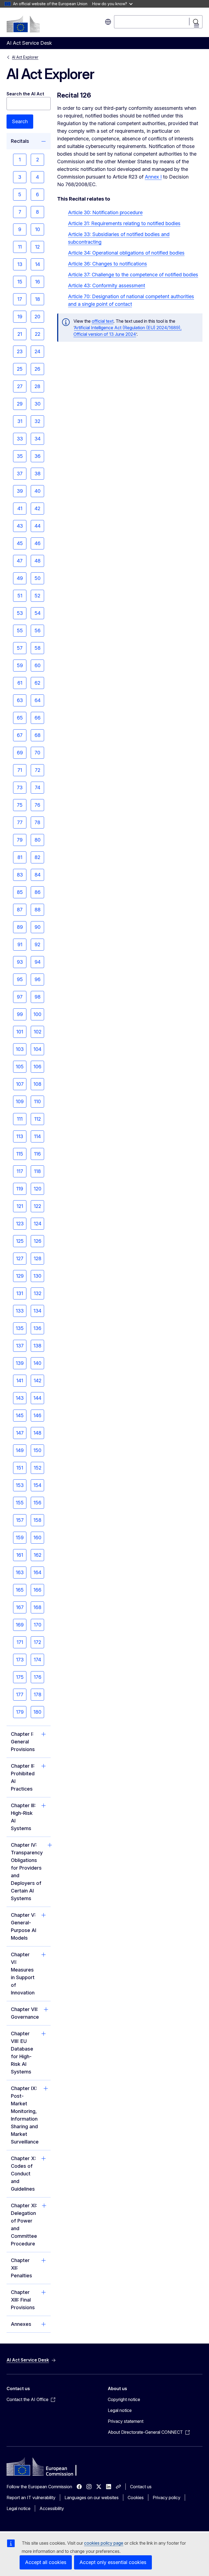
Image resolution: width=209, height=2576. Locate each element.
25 (20, 369)
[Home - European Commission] (23, 24)
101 (20, 1032)
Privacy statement (126, 2421)
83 (20, 875)
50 (38, 578)
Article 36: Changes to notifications (107, 264)
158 (37, 1520)
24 (37, 351)
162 (38, 1555)
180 (37, 1712)
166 (37, 1590)
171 (20, 1642)
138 (37, 1346)
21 (20, 334)
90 (38, 927)
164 (37, 1572)
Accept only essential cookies (113, 2562)
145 (20, 1415)
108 (37, 1084)
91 (20, 944)
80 (38, 840)
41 (20, 508)
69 (20, 753)
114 (37, 1136)
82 (37, 857)
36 (38, 456)
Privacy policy (167, 2498)
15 (20, 282)
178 (38, 1694)
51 (20, 596)
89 (20, 927)
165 (20, 1590)
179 (20, 1712)
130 (37, 1276)
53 (20, 613)
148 (37, 1433)
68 (38, 735)
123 (20, 1224)
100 (37, 1014)
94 (38, 962)
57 (20, 648)
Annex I (153, 177)
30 (38, 404)
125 (20, 1241)
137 (20, 1346)
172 (37, 1642)
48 (38, 561)
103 (20, 1049)
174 (37, 1660)
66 (38, 718)
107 (20, 1084)
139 (20, 1363)
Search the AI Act (25, 94)
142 (38, 1381)
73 (20, 787)
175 (20, 1677)
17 (20, 299)
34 (38, 439)
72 (38, 770)
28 (37, 386)
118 (37, 1171)
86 (38, 892)
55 (20, 631)
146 (37, 1415)
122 (37, 1206)
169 (20, 1625)
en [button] (108, 22)
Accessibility (52, 2508)
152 (38, 1468)
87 (20, 910)
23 (20, 351)
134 (37, 1311)
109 (20, 1101)
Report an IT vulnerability (31, 2498)
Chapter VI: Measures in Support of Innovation (23, 1974)
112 (38, 1119)
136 (37, 1328)
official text (103, 321)
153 (20, 1485)
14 (38, 264)
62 (37, 683)
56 (38, 631)
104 (37, 1049)
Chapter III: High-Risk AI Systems (23, 1817)
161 (20, 1555)
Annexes (21, 2324)
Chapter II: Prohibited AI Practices (23, 1777)
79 (20, 840)
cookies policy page (104, 2543)
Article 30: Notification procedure (105, 212)
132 (38, 1293)
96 (38, 979)
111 (20, 1119)
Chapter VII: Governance (25, 2013)
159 (20, 1538)
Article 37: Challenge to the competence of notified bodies (133, 275)
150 (37, 1450)
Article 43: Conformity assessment (107, 285)
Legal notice (120, 2410)
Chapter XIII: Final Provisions (23, 2300)
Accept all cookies (46, 2562)
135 (20, 1328)
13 (20, 264)
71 (20, 770)
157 (20, 1520)
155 (20, 1503)
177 (20, 1694)
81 (20, 857)
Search (20, 121)
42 (37, 508)
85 (20, 892)
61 (20, 683)
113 (20, 1136)
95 (20, 979)
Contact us (141, 2487)
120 (38, 1189)
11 (20, 247)
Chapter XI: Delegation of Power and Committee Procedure (24, 2225)
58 (38, 648)
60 (38, 665)
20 (37, 317)
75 (20, 805)
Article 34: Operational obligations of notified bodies (126, 253)
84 (38, 875)
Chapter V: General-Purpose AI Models (24, 1926)
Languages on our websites (92, 2498)
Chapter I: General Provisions (23, 1742)
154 (37, 1485)
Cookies (136, 2498)
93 (20, 962)
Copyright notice (124, 2399)
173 (20, 1660)
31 (20, 421)
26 (37, 369)
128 (38, 1258)
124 (38, 1224)
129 (20, 1276)
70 (37, 753)
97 (20, 997)
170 (38, 1625)
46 (38, 543)
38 (38, 474)
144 (37, 1398)
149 (20, 1450)
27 (20, 386)
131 (20, 1293)
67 (20, 735)
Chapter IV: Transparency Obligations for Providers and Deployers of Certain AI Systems (27, 1872)
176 (38, 1677)
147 (20, 1433)
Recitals (20, 141)
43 (20, 526)
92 (37, 944)
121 (20, 1206)
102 (38, 1032)
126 (38, 1241)
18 (38, 299)
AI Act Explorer (25, 57)
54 (38, 613)
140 (37, 1363)
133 (20, 1311)
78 (37, 822)
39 (20, 491)
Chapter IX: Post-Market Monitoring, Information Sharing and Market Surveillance (25, 2115)
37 (20, 474)
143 (20, 1398)
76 (37, 805)
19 (20, 317)
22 (38, 334)
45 (20, 543)
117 (20, 1171)
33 (20, 439)
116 (37, 1154)
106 (37, 1067)
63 (20, 700)
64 (38, 700)
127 (20, 1258)
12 (37, 247)
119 (20, 1189)
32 (37, 421)
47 (20, 561)
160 (37, 1538)
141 (20, 1381)
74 (38, 787)
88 (38, 910)
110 (37, 1101)
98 (38, 997)
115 (20, 1154)
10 (38, 229)
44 (38, 526)
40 (38, 491)
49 (20, 578)
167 (20, 1607)
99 (20, 1014)
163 (20, 1572)
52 (37, 596)
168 (37, 1607)
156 (37, 1503)
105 (20, 1067)
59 (20, 665)
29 (20, 404)
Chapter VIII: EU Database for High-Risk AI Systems (22, 2053)
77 (20, 822)
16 (38, 282)
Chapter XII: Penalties (21, 2268)
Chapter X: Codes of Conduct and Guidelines (23, 2174)
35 (20, 456)
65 (20, 718)
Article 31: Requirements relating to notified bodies (124, 223)
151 (20, 1468)
